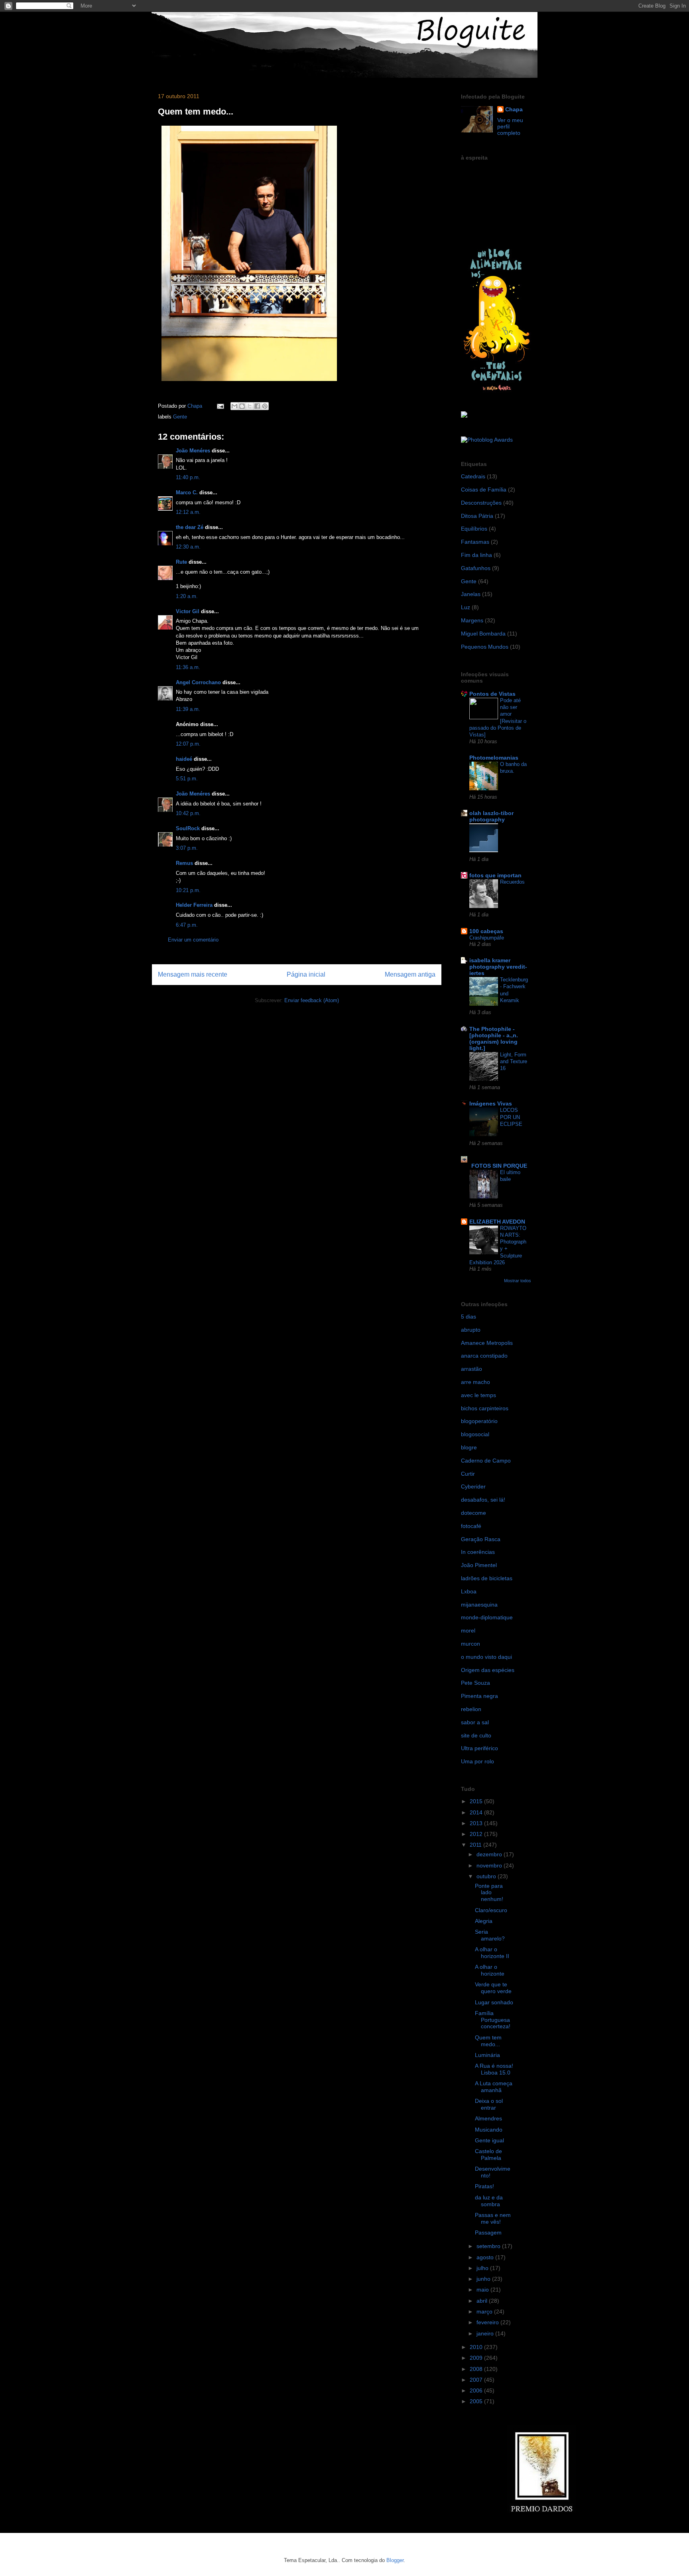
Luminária (487, 2055)
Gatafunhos (476, 568)
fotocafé (471, 1526)
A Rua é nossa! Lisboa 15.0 (494, 2069)
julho (483, 2268)
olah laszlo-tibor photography (491, 816)
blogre (469, 1447)
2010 (477, 2347)
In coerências (478, 1552)
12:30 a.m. (188, 547)
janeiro (486, 2333)
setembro (489, 2246)
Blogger (395, 2560)
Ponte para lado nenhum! (489, 1893)
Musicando (489, 2130)
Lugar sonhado (494, 2002)
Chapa (514, 109)
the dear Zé (190, 527)
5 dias (469, 1317)
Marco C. (187, 492)
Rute (181, 562)
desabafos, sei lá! (483, 1500)
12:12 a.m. (188, 512)
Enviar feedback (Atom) (312, 1000)
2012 (477, 1834)
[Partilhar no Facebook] (257, 406)
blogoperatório (479, 1421)
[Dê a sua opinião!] (242, 406)
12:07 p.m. (188, 744)
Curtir (468, 1474)
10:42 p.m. (188, 813)
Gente (180, 417)
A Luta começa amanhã (494, 2087)
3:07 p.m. (187, 848)
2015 (477, 1801)
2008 (477, 2369)
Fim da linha (476, 555)
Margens (472, 620)
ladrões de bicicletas (487, 1578)
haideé (184, 759)
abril (483, 2301)
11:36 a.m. (188, 667)
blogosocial (475, 1434)
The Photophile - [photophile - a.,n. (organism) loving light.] (494, 1038)
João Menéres (193, 451)
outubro (487, 1876)
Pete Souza (475, 1683)
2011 (476, 1845)
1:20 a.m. (187, 596)
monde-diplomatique (487, 1617)
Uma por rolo (477, 1761)
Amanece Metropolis (487, 1343)
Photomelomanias (494, 758)
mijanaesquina (479, 1605)
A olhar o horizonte (490, 1970)
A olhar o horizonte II (492, 1953)
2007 (477, 2380)
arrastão (471, 1369)
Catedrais (473, 476)
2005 (477, 2401)
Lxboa (469, 1591)
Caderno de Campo (486, 1461)
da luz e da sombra (489, 2201)
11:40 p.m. (188, 477)
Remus (184, 863)
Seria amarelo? (490, 1935)
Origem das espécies (488, 1670)
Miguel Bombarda (483, 634)
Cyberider (473, 1486)
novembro (490, 1865)
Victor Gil (188, 611)
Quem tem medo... (488, 2041)
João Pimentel (479, 1565)
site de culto (476, 1735)
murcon (470, 1644)
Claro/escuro (491, 1910)
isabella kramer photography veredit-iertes (498, 967)
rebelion (471, 1709)
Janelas (471, 594)
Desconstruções (481, 503)
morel (468, 1630)
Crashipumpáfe (487, 938)
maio (483, 2290)
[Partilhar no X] (250, 406)
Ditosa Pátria (477, 516)
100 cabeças (486, 931)
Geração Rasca (481, 1539)
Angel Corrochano (198, 682)
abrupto (471, 1330)
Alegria (484, 1921)
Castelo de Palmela (488, 2155)
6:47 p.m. (187, 925)
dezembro (490, 1854)
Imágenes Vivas (491, 1103)
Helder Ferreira (194, 905)
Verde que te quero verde (493, 1988)
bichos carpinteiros (485, 1408)
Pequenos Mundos (485, 647)
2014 (477, 1812)
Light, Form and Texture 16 (514, 1062)
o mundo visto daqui (486, 1657)
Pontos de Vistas (492, 694)
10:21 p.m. (188, 890)
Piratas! (484, 2186)
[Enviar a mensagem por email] (234, 406)
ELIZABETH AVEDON (497, 1222)
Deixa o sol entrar (489, 2104)
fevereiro (488, 2322)
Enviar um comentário (193, 940)
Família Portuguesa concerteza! (493, 2020)
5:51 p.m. (187, 779)
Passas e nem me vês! (493, 2218)
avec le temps (478, 1395)
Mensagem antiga (410, 974)
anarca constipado (484, 1356)
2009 (477, 2358)
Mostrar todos (518, 1281)
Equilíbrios (474, 529)
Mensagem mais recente (193, 974)
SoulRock (188, 828)
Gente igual (489, 2140)
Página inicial (306, 974)
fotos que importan (495, 875)
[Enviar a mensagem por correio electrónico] (220, 406)
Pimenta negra (479, 1696)
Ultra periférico (479, 1748)
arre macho (475, 1382)
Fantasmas (475, 542)
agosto (486, 2257)
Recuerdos (512, 882)
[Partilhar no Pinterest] (265, 406)
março (485, 2311)
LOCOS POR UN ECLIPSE (511, 1117)
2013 (477, 1823)
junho (484, 2279)
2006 (477, 2390)
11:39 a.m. (188, 709)
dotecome (473, 1513)
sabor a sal (475, 1722)
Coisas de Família (484, 490)
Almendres (488, 2118)
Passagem (488, 2233)
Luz (466, 607)
